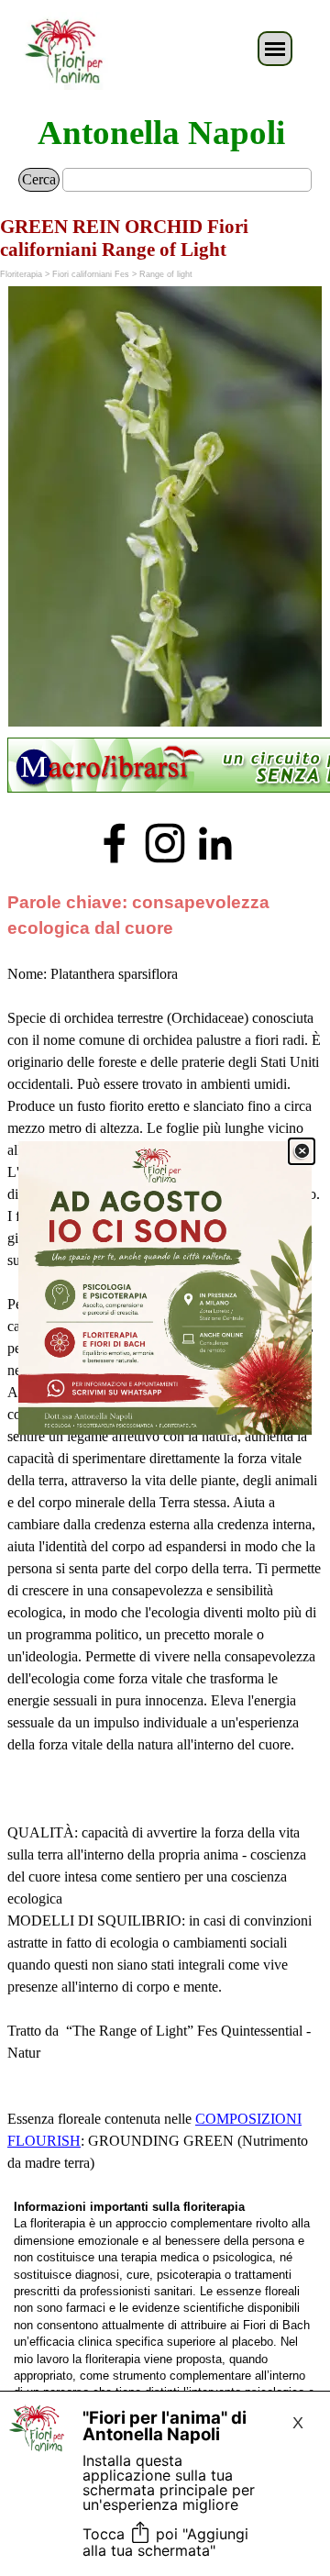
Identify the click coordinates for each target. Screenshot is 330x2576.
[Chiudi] (302, 1151)
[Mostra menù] (275, 49)
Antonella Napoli (161, 133)
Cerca (39, 179)
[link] (165, 1288)
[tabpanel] (165, 767)
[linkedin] (215, 843)
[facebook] (115, 843)
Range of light (166, 274)
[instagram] (165, 843)
